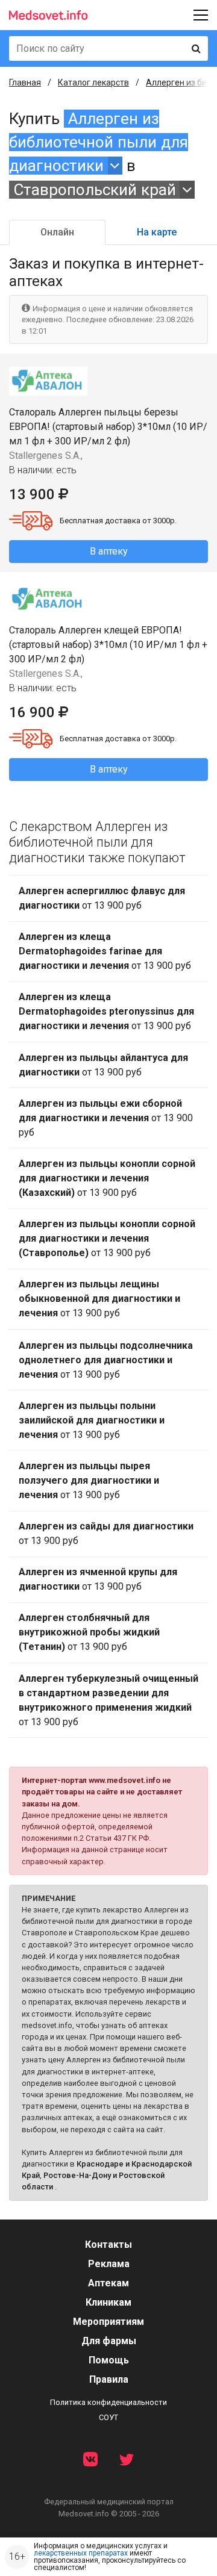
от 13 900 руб (102, 898)
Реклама (109, 2264)
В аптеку (109, 551)
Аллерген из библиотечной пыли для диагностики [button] (99, 142)
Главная (25, 82)
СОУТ (108, 2417)
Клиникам (108, 2302)
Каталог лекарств (93, 82)
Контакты (108, 2245)
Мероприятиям (108, 2322)
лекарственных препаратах (81, 2553)
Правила (109, 2379)
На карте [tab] (157, 232)
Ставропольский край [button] (95, 190)
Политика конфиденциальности (108, 2402)
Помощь (109, 2360)
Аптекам (108, 2283)
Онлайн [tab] (57, 232)
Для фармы (109, 2341)
